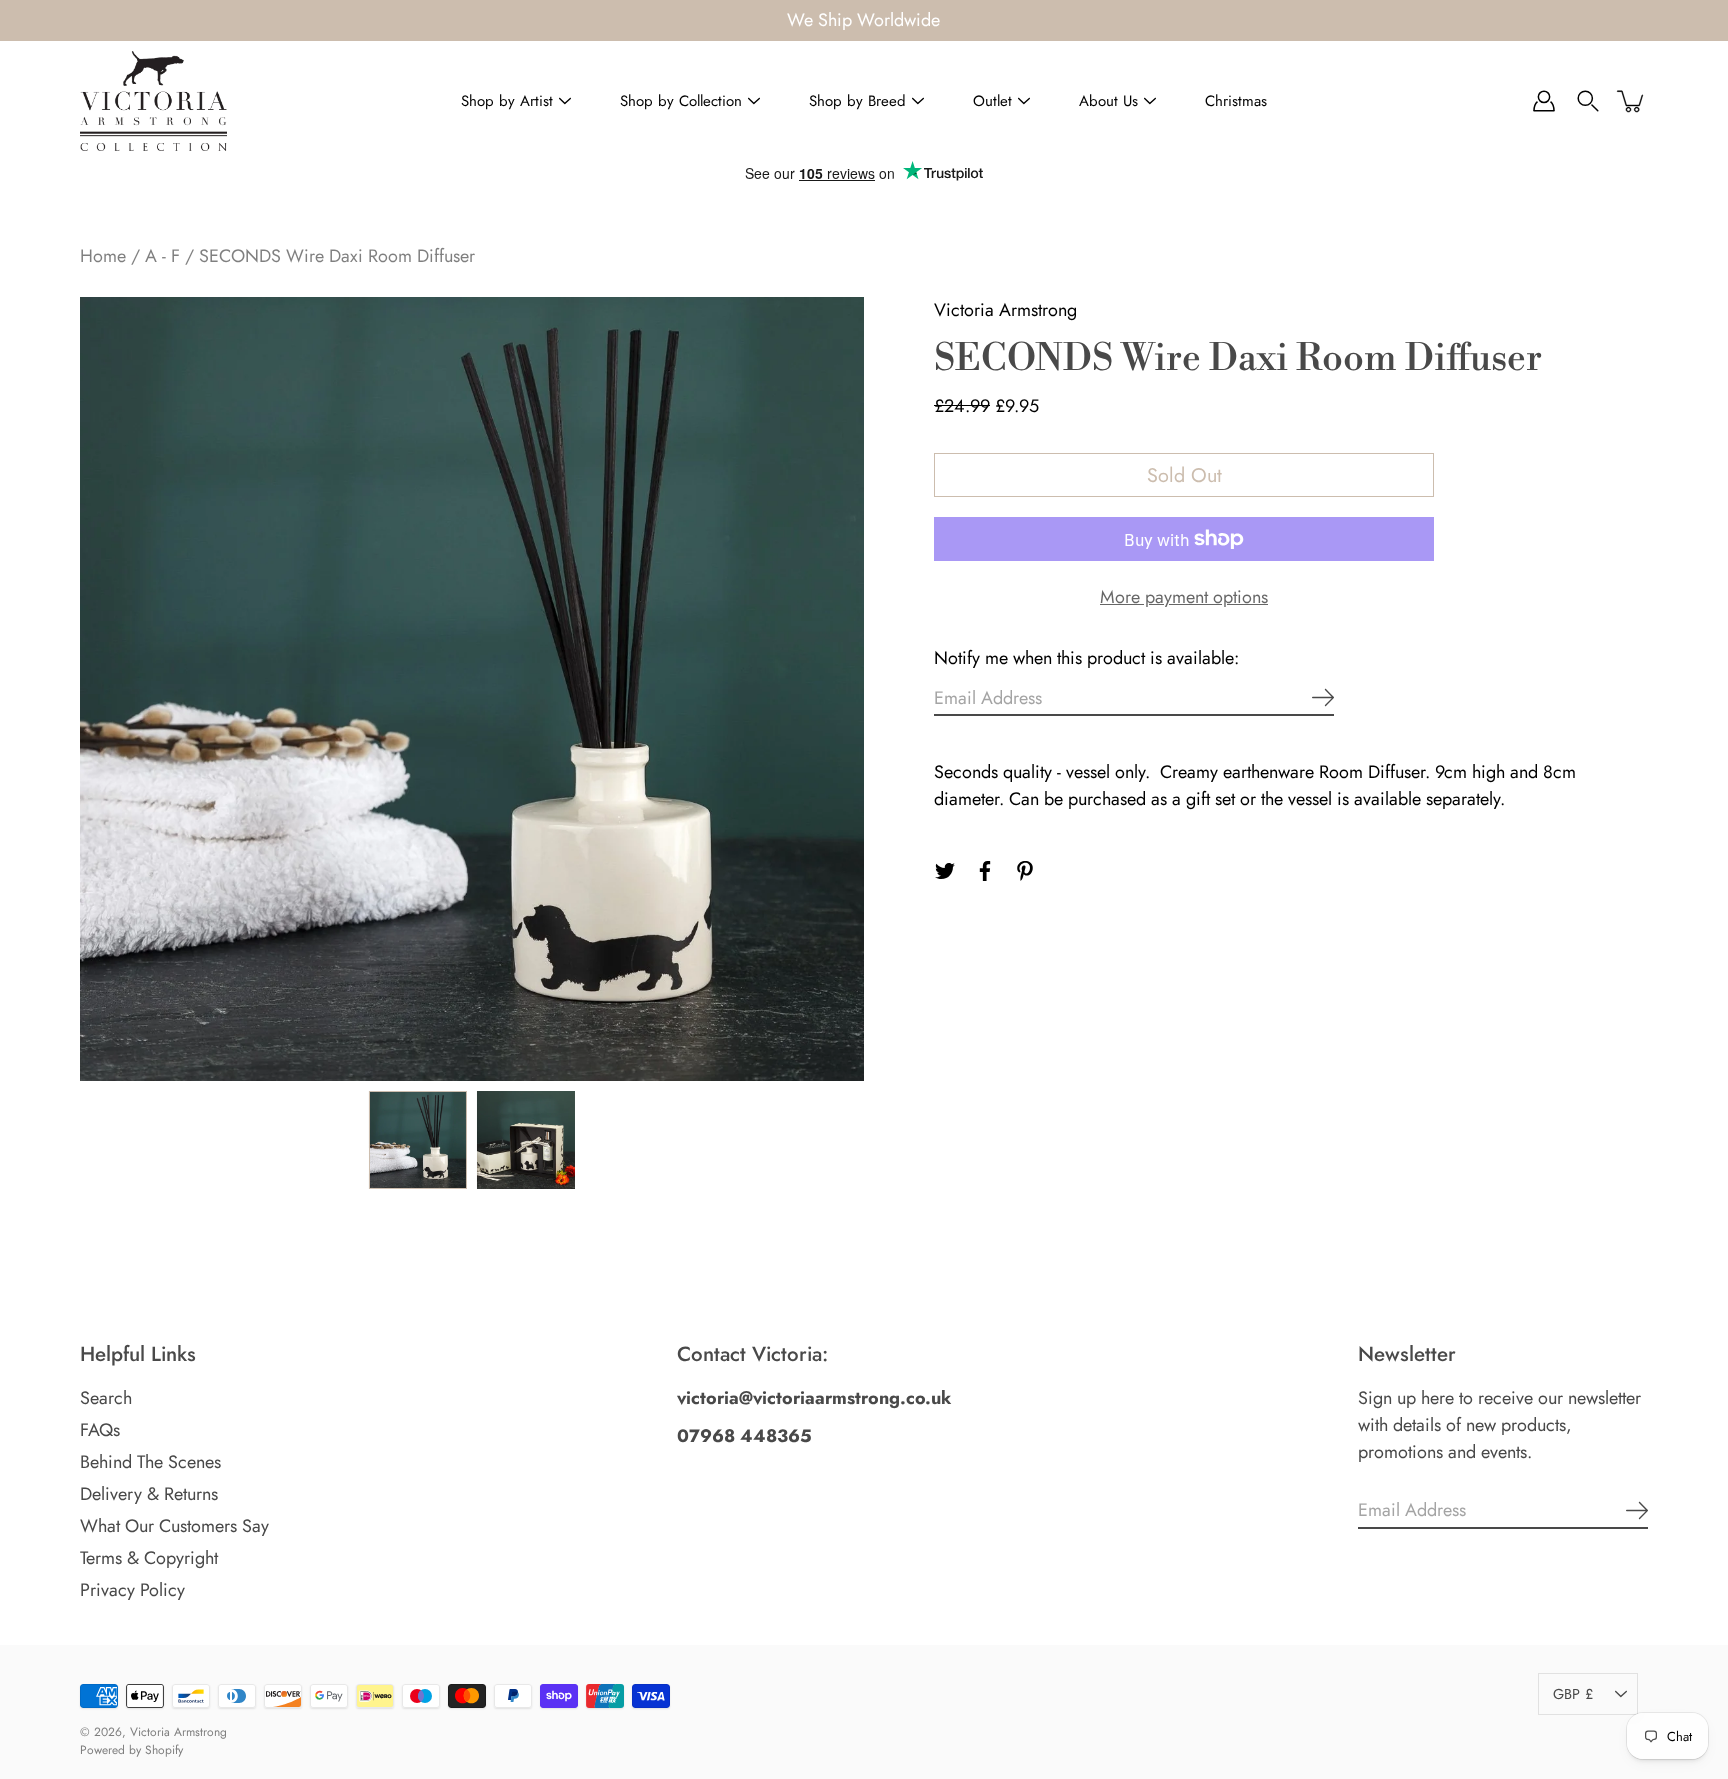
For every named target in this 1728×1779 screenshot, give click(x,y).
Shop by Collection (681, 101)
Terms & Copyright (149, 1558)
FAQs (100, 1430)
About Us (1108, 101)
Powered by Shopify (131, 1750)
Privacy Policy (132, 1590)
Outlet (992, 101)
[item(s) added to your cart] (1632, 101)
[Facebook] (985, 871)
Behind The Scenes (150, 1462)
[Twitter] (945, 871)
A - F (162, 256)
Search (106, 1398)
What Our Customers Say (174, 1526)
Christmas (1236, 101)
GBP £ (1573, 1694)
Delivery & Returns (149, 1494)
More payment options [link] (1184, 597)
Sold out (1184, 475)
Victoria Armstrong (178, 1732)
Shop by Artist (507, 101)
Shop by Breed (857, 101)
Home (103, 256)
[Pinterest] (1025, 871)
